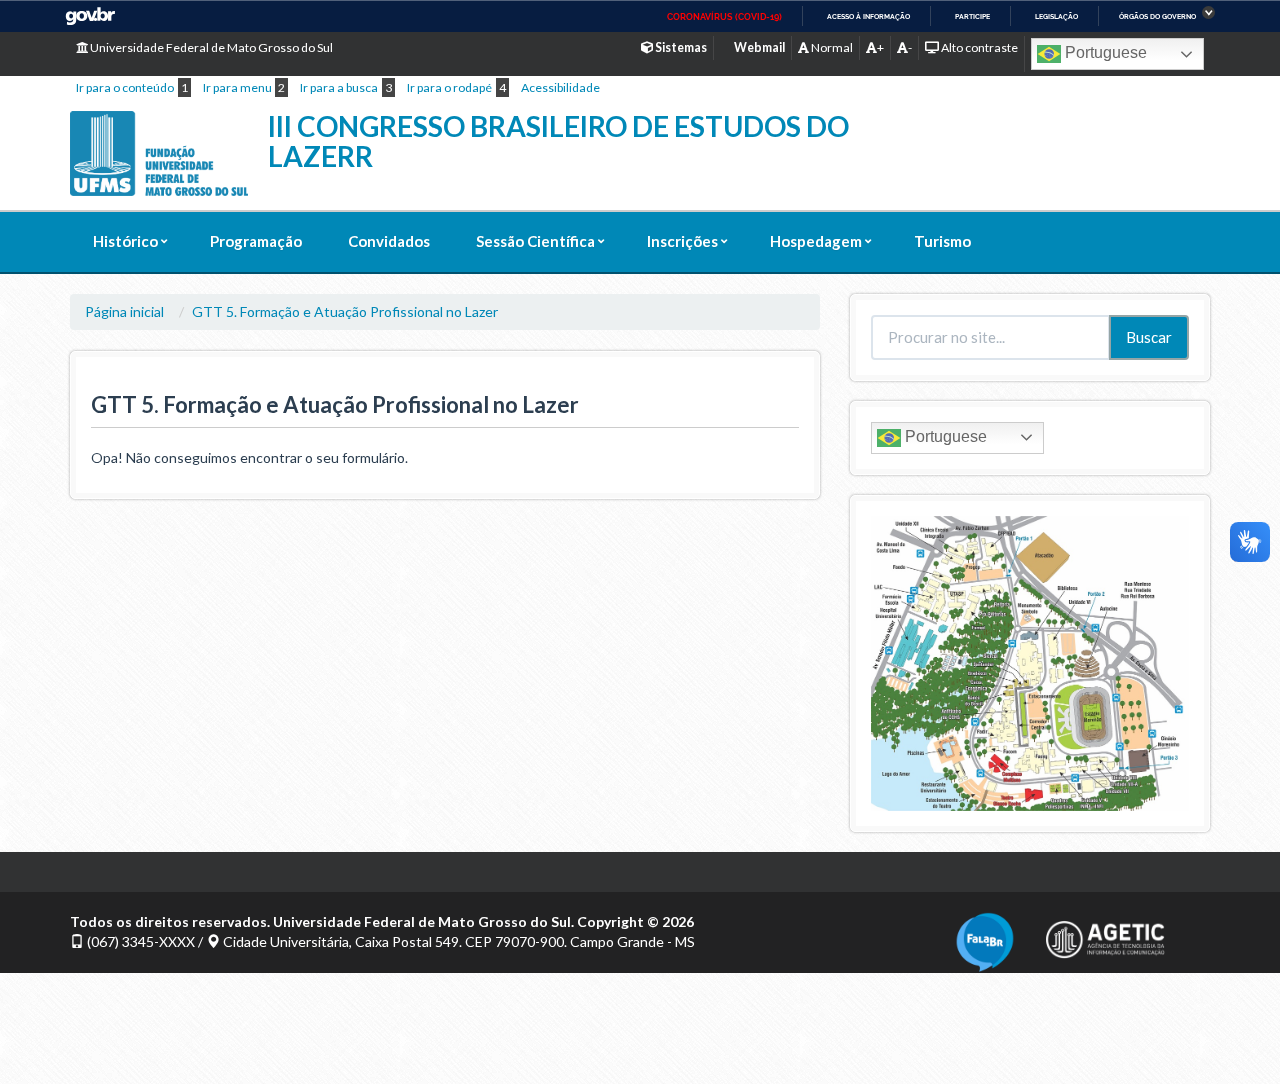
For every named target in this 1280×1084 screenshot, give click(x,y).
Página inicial (124, 311)
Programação (256, 241)
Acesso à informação (868, 16)
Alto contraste (978, 47)
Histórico (125, 241)
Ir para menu (237, 87)
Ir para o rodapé (449, 87)
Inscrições (682, 241)
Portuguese (1104, 52)
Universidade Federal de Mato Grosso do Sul (210, 47)
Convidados (389, 241)
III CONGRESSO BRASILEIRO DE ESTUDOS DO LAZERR (558, 141)
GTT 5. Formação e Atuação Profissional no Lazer (345, 311)
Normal (831, 47)
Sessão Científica (535, 241)
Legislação (1056, 16)
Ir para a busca (339, 87)
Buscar (1149, 337)
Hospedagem (816, 241)
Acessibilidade (560, 87)
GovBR (90, 16)
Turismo (942, 241)
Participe (972, 16)
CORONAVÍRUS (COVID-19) (724, 17)
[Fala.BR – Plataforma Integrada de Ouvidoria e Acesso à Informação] (985, 939)
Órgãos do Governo (1157, 16)
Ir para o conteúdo (125, 87)
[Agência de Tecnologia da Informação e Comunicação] (1105, 933)
